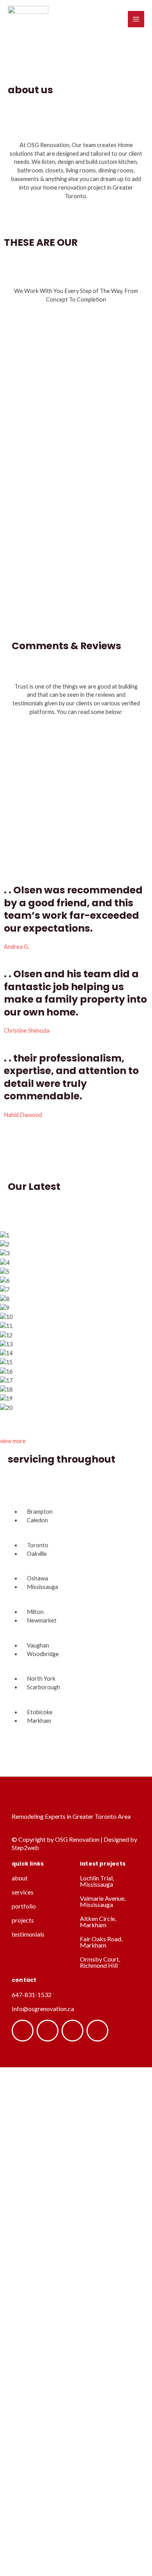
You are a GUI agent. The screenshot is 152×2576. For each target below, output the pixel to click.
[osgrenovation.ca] (28, 19)
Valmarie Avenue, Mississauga (103, 1901)
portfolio (24, 1906)
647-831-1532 (32, 1995)
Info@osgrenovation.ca (43, 2009)
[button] (76, 1417)
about (20, 1878)
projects (23, 1920)
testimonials (28, 1934)
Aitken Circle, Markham (98, 1922)
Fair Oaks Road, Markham (101, 1942)
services (23, 1892)
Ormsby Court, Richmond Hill (100, 1962)
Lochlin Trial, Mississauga (97, 1881)
